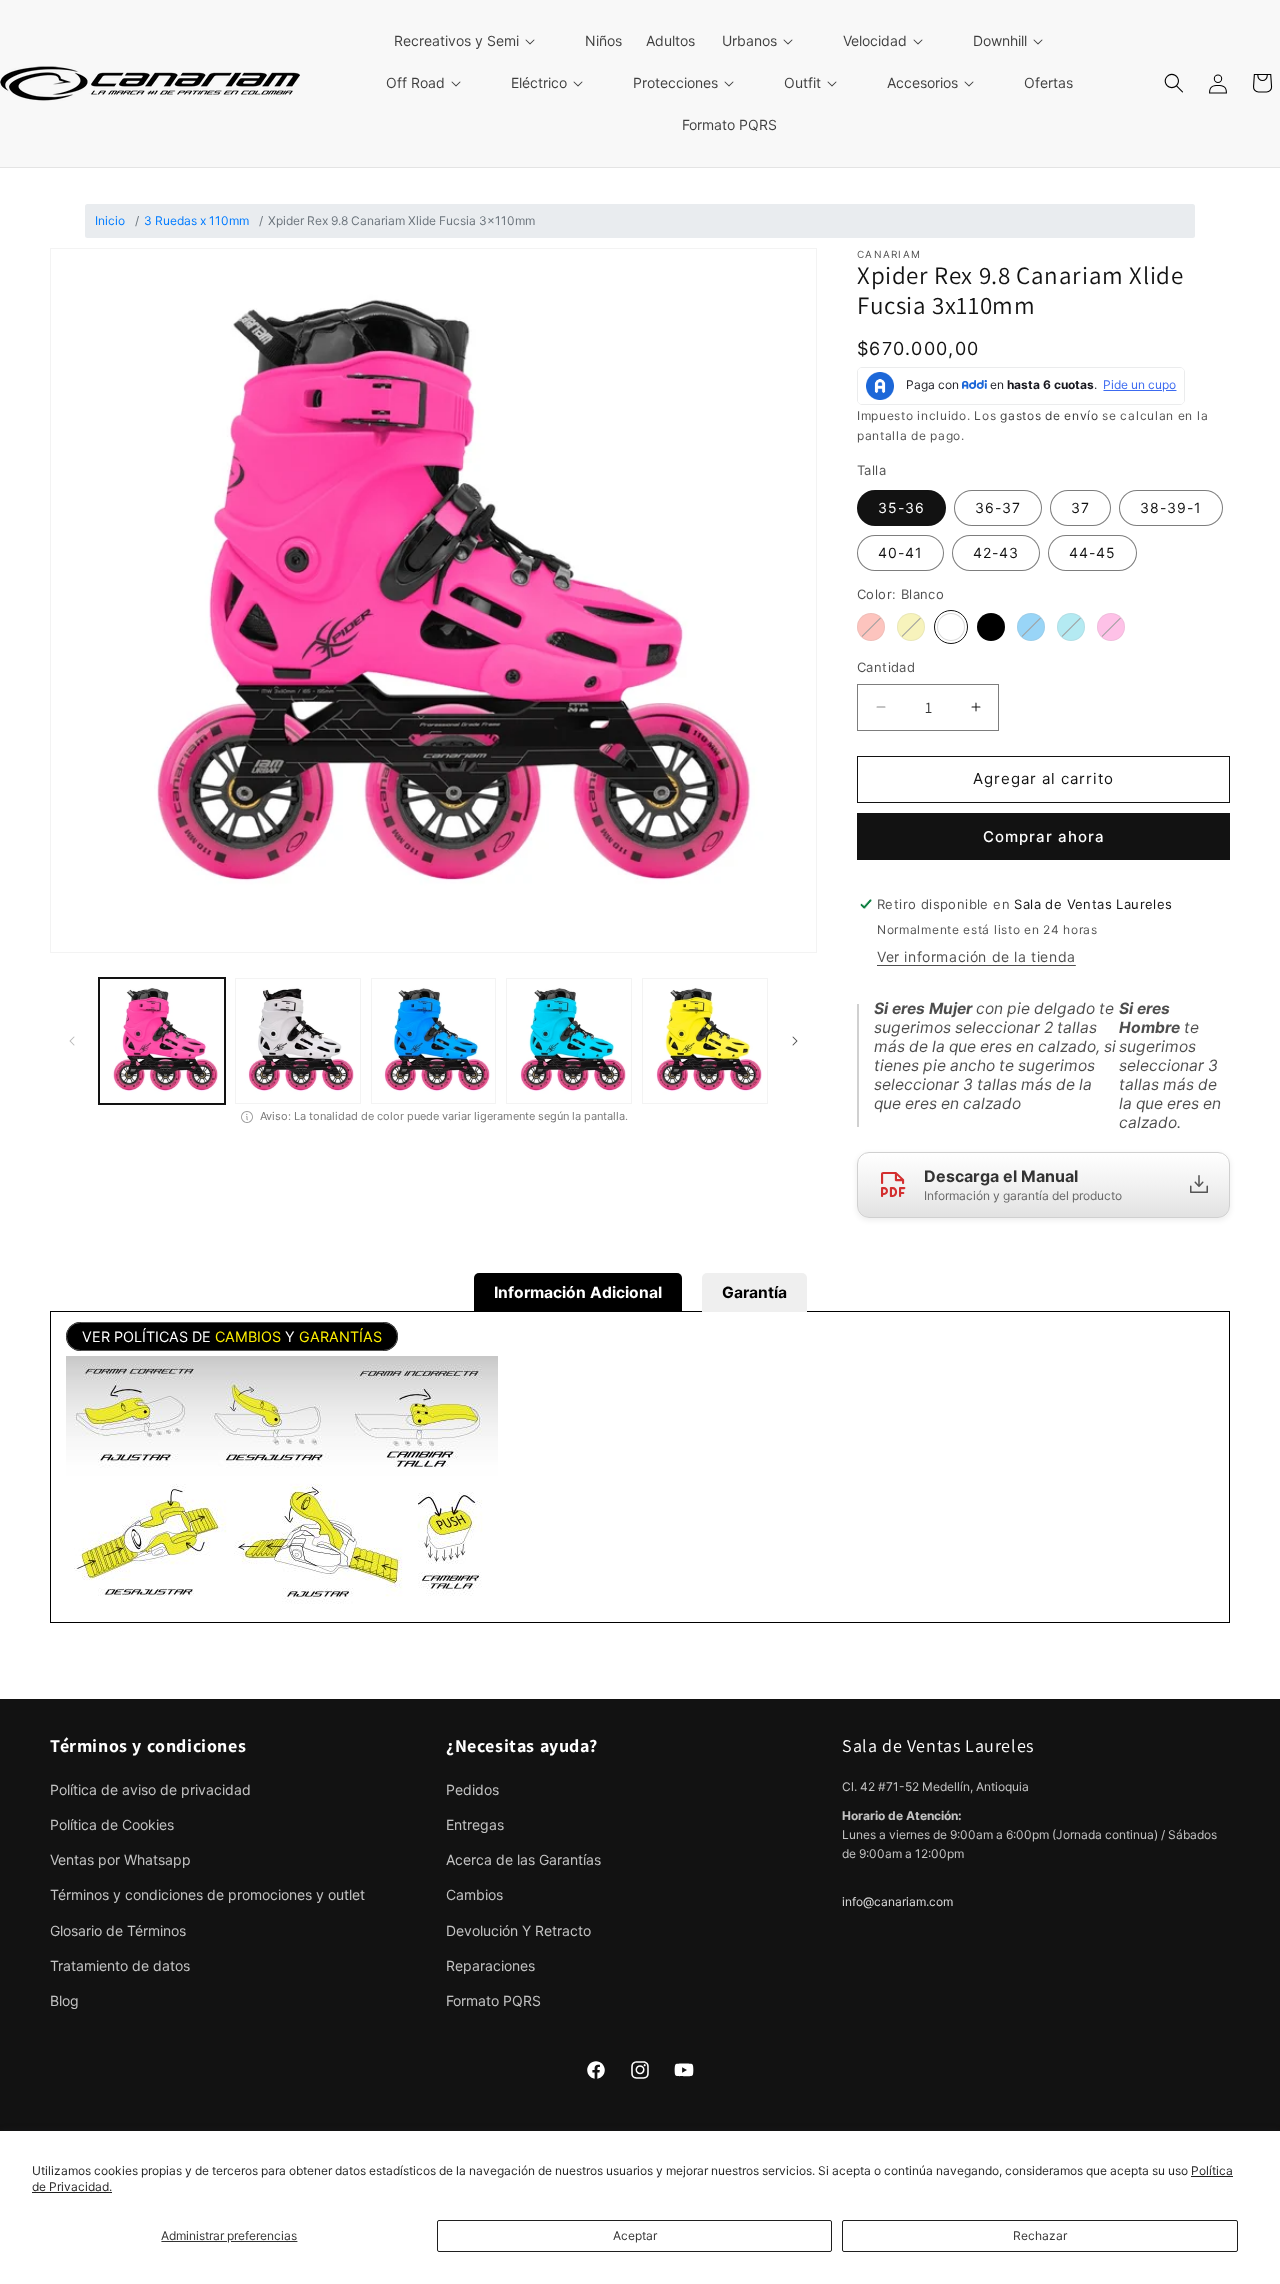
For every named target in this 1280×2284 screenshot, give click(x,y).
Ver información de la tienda (976, 956)
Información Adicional (578, 1292)
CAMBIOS (248, 1336)
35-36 (901, 507)
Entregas (475, 1824)
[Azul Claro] (1071, 627)
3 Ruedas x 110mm (196, 220)
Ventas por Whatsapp (120, 1859)
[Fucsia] (1111, 627)
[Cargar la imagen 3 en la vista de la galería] (434, 1041)
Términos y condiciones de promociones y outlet (207, 1894)
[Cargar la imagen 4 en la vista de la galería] (569, 1041)
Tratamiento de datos (120, 1965)
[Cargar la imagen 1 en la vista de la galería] (162, 1041)
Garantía (754, 1292)
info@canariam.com (897, 1901)
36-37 (998, 507)
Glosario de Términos (118, 1930)
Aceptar (635, 2235)
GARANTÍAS (340, 1336)
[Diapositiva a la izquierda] (72, 1041)
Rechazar (1040, 2235)
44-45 (1092, 552)
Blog (64, 2000)
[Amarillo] (911, 627)
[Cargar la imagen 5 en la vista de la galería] (705, 1041)
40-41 (900, 552)
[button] (476, 41)
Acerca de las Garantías (523, 1859)
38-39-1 (1171, 507)
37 (1080, 507)
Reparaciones (490, 1965)
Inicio (110, 220)
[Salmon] (871, 627)
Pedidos (472, 1789)
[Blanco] (951, 627)
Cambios (474, 1894)
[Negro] (991, 627)
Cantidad (886, 667)
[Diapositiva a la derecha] (795, 1041)
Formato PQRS (493, 2000)
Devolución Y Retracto (518, 1930)
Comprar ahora (1044, 836)
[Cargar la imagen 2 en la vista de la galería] (298, 1041)
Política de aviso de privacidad (150, 1789)
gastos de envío (1049, 415)
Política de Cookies (112, 1824)
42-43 (996, 552)
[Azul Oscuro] (1031, 627)
